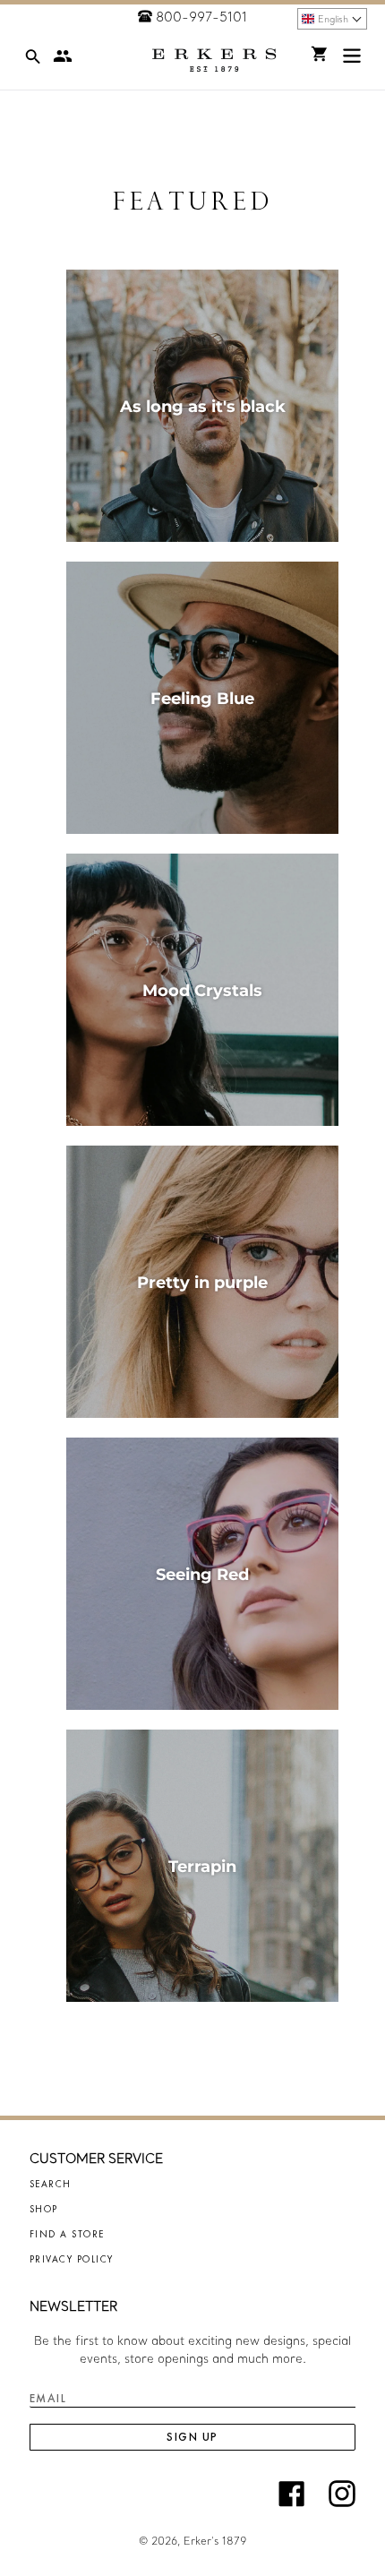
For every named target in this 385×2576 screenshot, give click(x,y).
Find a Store (67, 2234)
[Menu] (352, 60)
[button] (332, 19)
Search (51, 2184)
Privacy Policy (72, 2259)
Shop (44, 2209)
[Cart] (320, 54)
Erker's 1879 (215, 2541)
